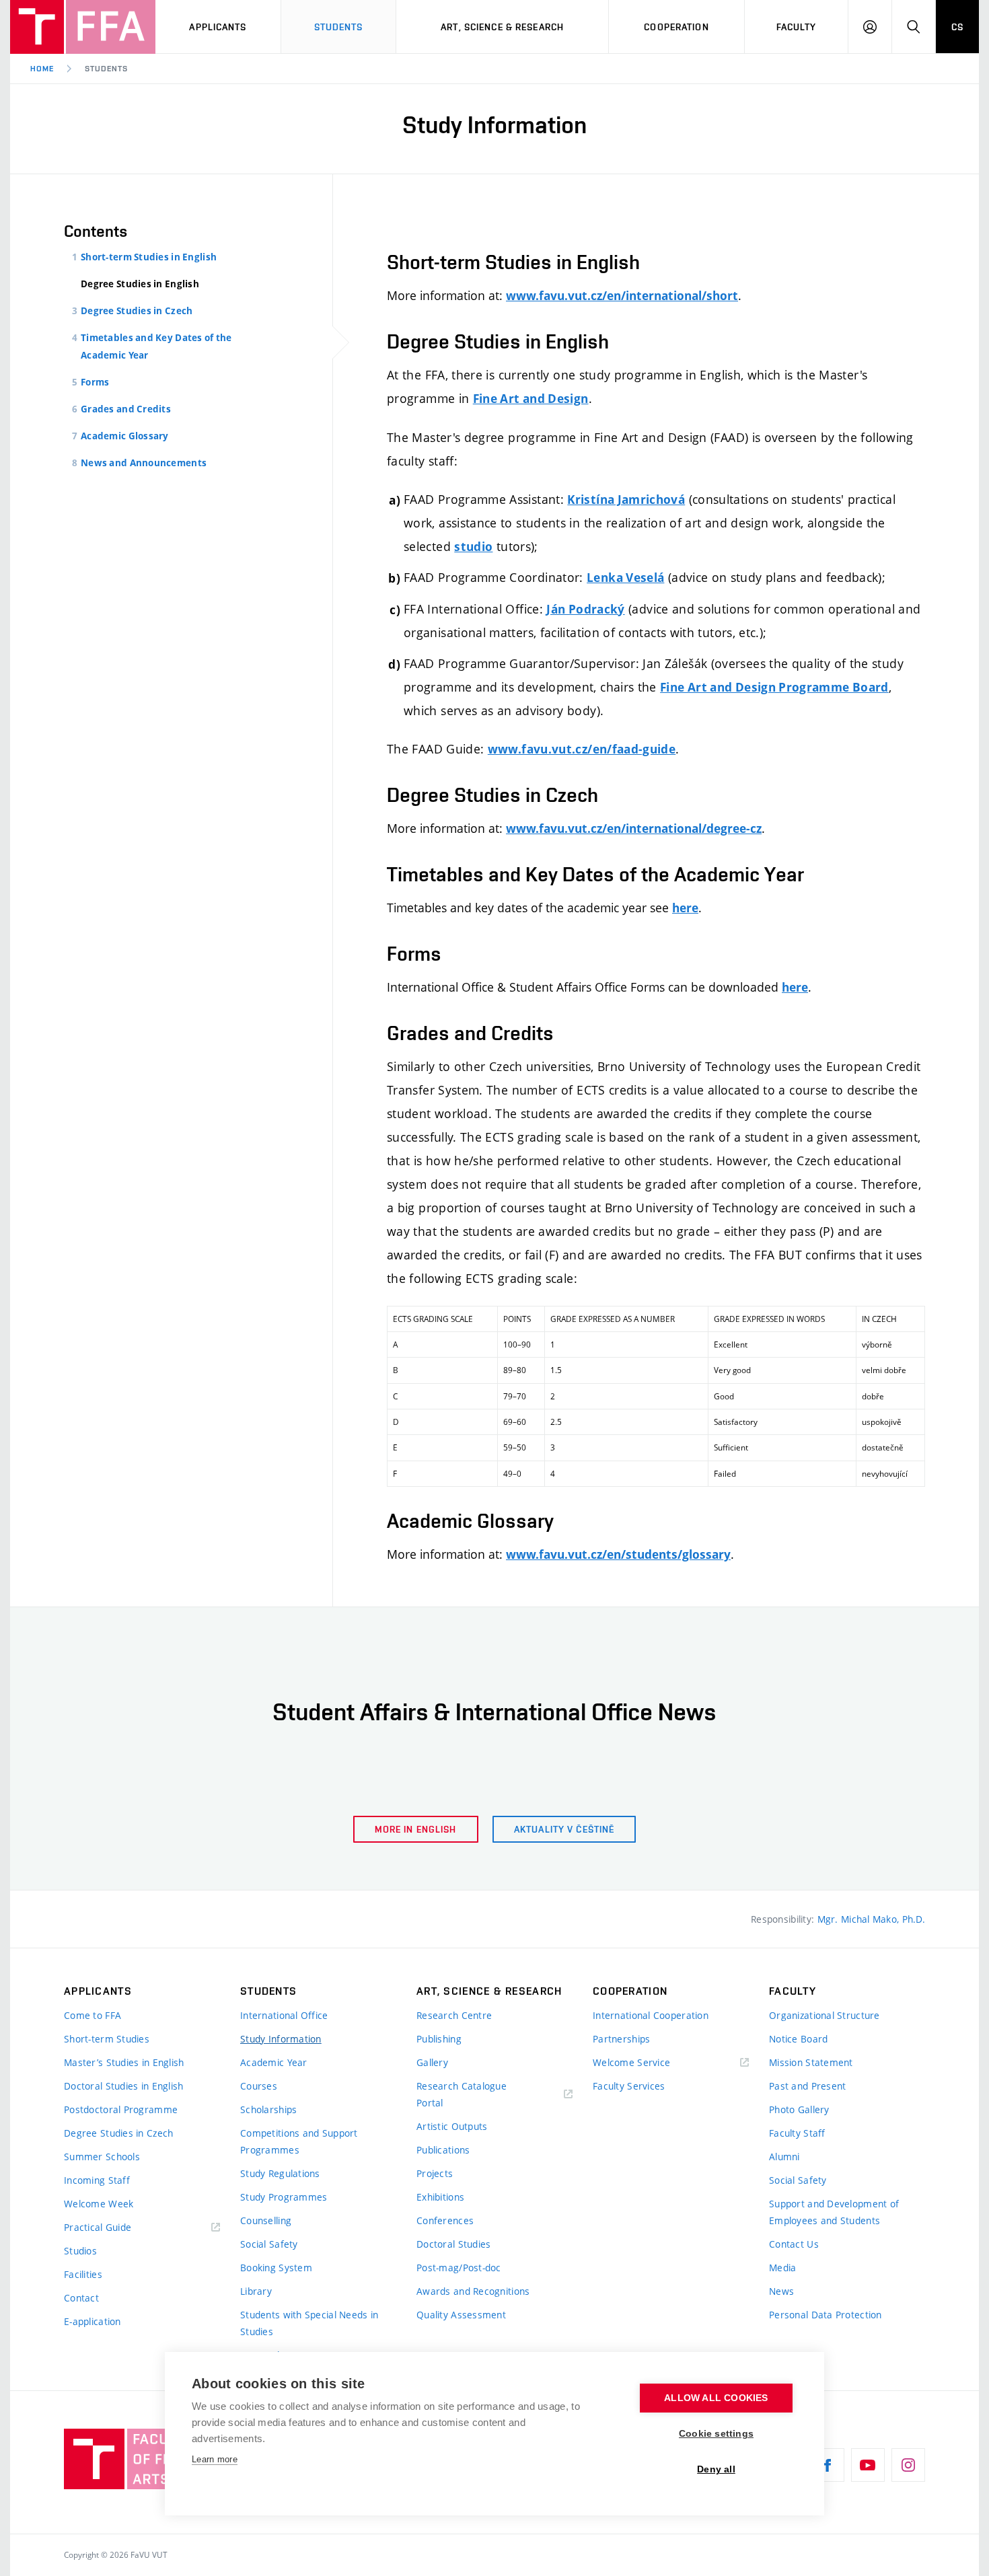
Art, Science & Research (502, 27)
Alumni (784, 2157)
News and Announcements (144, 463)
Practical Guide (98, 2227)
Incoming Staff (97, 2180)
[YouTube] (868, 2465)
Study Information (281, 2039)
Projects (435, 2173)
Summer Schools (102, 2157)
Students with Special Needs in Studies (309, 2323)
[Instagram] (908, 2465)
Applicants (218, 27)
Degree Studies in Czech (137, 311)
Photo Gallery (799, 2109)
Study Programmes (284, 2197)
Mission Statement (811, 2062)
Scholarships (268, 2109)
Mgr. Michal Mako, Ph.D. (871, 1919)
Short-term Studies (107, 2039)
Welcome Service (631, 2062)
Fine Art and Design (531, 399)
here (685, 908)
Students (339, 27)
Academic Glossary (125, 436)
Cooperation (676, 27)
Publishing (439, 2039)
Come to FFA (93, 2015)
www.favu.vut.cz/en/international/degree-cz (634, 829)
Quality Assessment (461, 2315)
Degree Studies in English (140, 284)
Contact (81, 2298)
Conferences (445, 2220)
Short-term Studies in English (149, 257)
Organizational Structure (825, 2015)
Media (782, 2268)
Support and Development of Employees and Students (834, 2212)
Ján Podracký (585, 609)
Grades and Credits (126, 409)
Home (42, 69)
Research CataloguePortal (462, 2094)
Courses (259, 2086)
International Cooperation (651, 2015)
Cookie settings (716, 2434)
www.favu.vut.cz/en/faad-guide (582, 749)
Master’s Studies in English (124, 2062)
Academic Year (274, 2062)
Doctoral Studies (453, 2244)
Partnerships (621, 2039)
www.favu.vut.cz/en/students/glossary (618, 1554)
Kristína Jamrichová (626, 500)
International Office (284, 2015)
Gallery (432, 2062)
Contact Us (794, 2244)
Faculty (797, 27)
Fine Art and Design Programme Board (774, 687)
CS (957, 27)
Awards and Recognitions (473, 2291)
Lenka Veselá (625, 578)
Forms (95, 382)
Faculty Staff (797, 2133)
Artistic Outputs (452, 2126)
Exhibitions (440, 2197)
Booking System (276, 2268)
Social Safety (269, 2244)
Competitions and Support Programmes (299, 2141)
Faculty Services (629, 2086)
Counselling (266, 2220)
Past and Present (807, 2086)
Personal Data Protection (826, 2315)
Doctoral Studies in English (124, 2086)
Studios (80, 2251)
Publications (443, 2150)
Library (256, 2291)
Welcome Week (99, 2204)
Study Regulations (280, 2173)
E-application (93, 2321)
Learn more (215, 2459)
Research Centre (454, 2015)
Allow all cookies (716, 2398)
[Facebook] (828, 2465)
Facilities (83, 2274)
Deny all (716, 2469)
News (781, 2291)
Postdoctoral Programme (121, 2109)
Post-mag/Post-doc (459, 2268)
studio (473, 547)
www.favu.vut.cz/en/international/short (622, 296)
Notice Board (798, 2039)
